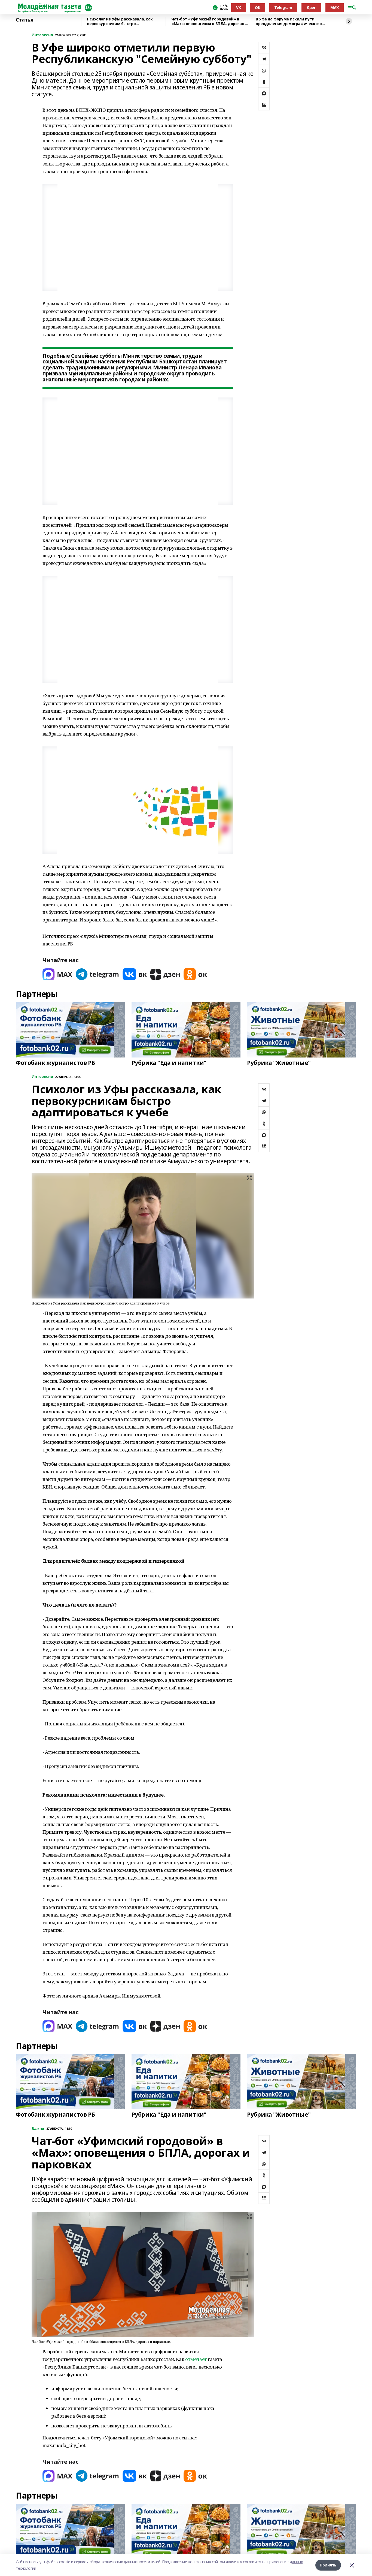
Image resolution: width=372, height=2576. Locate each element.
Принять (328, 2565)
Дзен (311, 7)
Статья (25, 20)
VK (238, 7)
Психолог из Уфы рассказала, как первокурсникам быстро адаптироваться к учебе (120, 21)
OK (257, 7)
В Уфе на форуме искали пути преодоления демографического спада (289, 21)
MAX (335, 7)
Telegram (283, 7)
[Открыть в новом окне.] (57, 974)
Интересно (42, 35)
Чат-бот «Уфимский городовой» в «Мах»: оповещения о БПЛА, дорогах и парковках (209, 21)
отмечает (196, 2359)
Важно (38, 2129)
